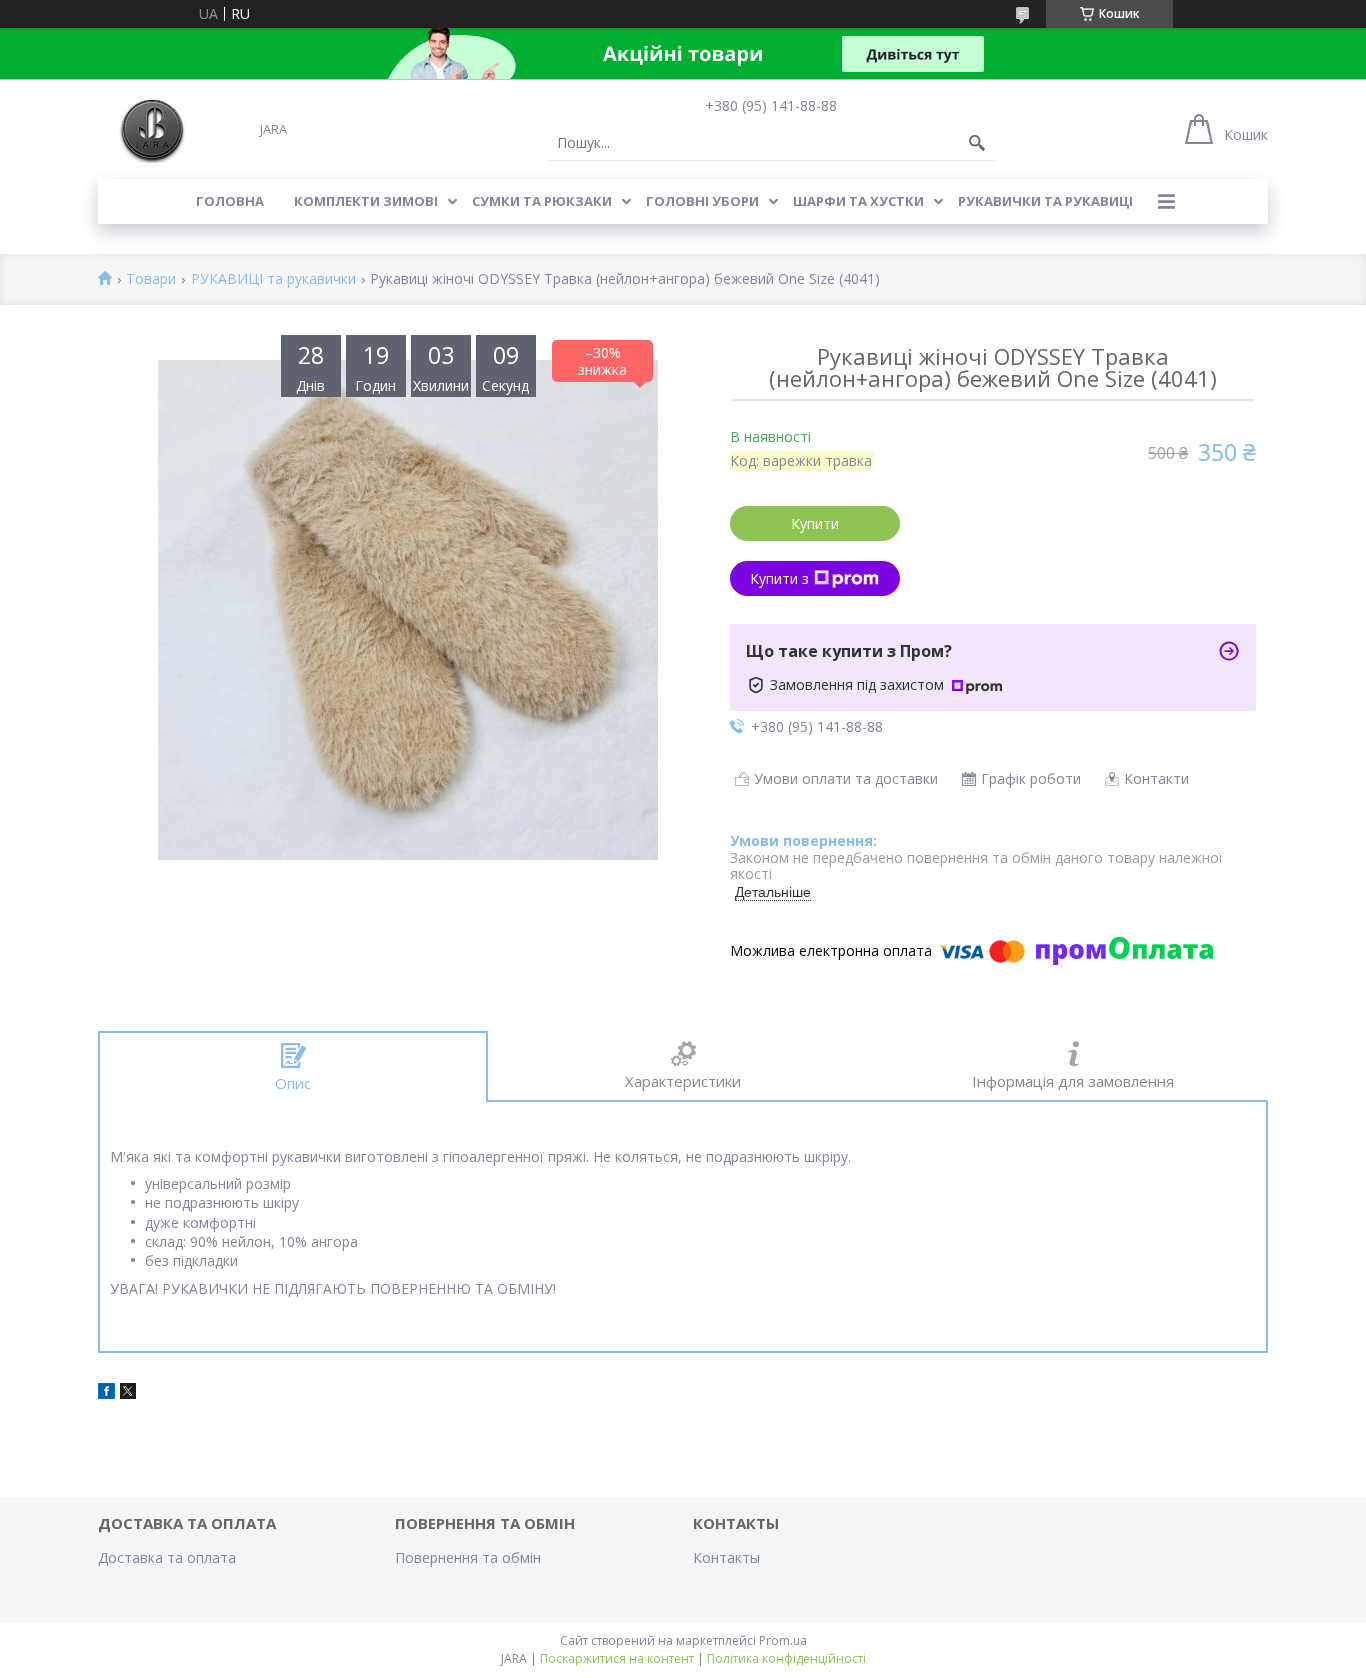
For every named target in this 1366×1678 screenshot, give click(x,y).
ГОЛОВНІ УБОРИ (702, 201)
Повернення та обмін (468, 1557)
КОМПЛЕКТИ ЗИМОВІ (366, 201)
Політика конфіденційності (786, 1658)
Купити (815, 523)
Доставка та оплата (167, 1557)
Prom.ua (783, 1640)
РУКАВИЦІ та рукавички (273, 279)
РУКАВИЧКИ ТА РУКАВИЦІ (1045, 201)
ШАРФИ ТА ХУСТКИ (858, 201)
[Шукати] (977, 143)
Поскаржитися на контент (617, 1658)
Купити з (779, 578)
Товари (151, 279)
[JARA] (150, 128)
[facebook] (106, 1393)
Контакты (726, 1557)
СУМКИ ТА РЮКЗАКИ (542, 201)
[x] (128, 1393)
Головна (230, 201)
